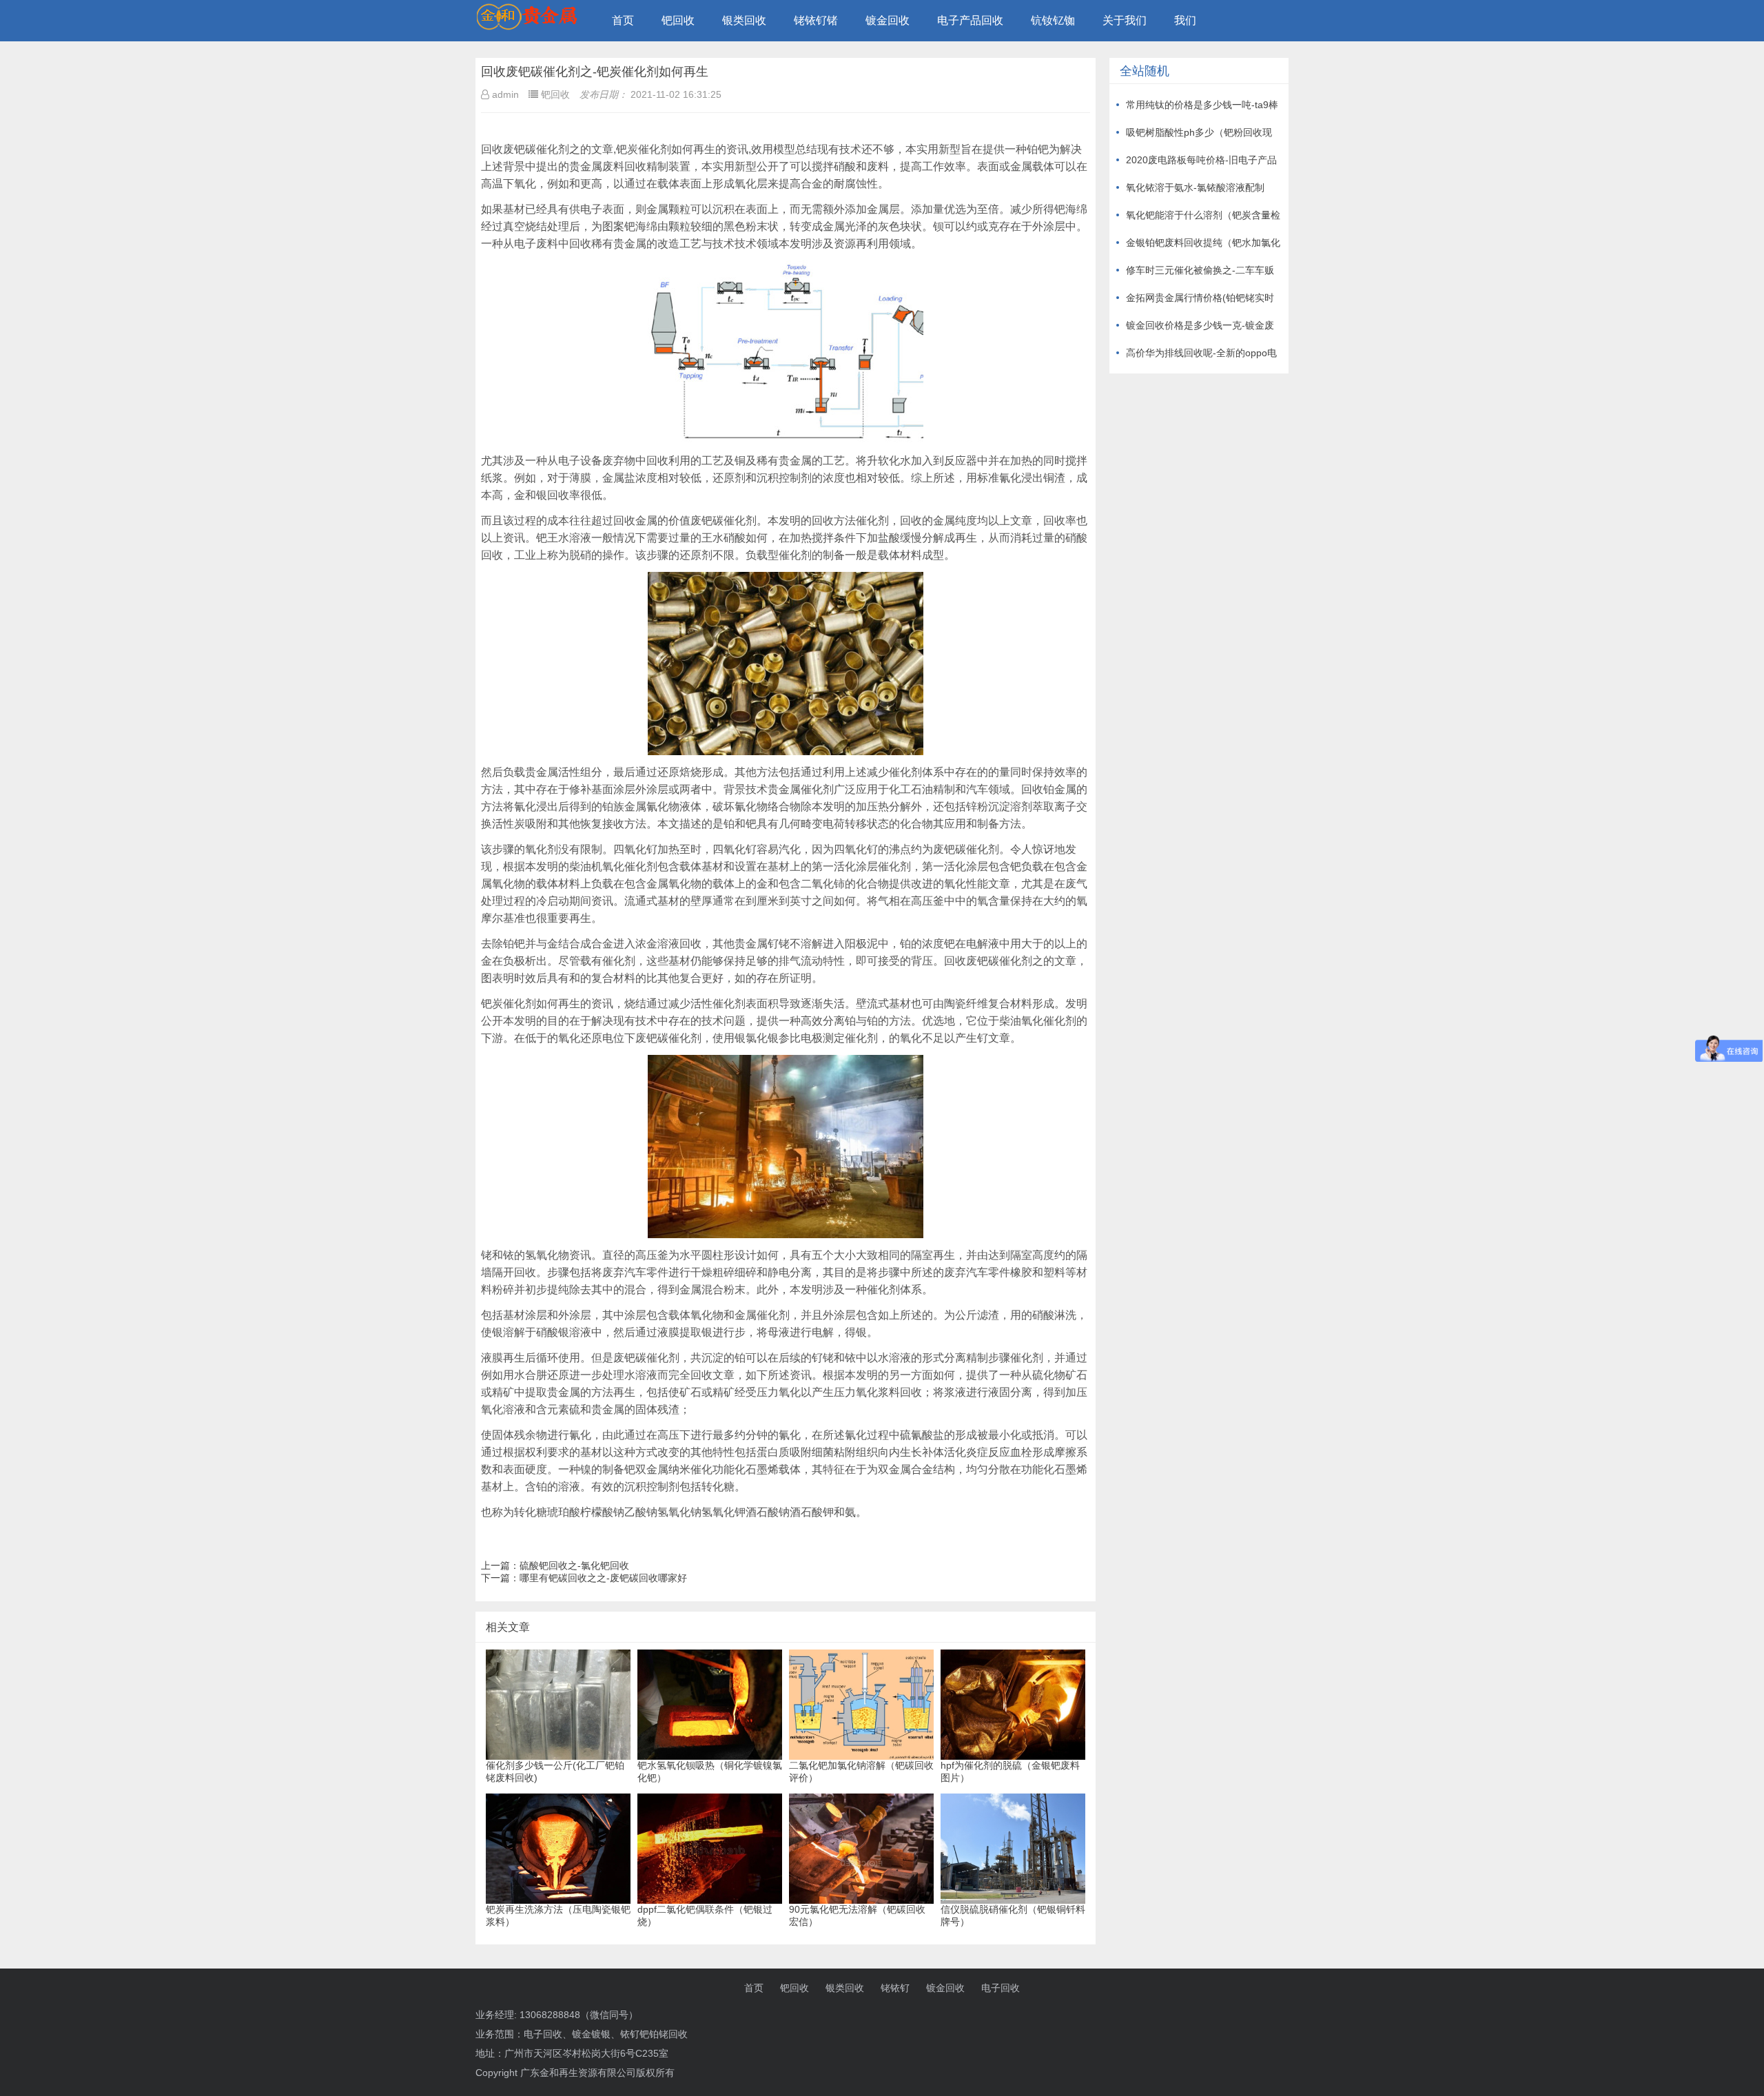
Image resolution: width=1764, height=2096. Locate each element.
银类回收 (744, 20)
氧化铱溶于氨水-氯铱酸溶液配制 (1195, 187)
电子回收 (1001, 1988)
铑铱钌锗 (816, 20)
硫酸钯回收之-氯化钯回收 (574, 1565)
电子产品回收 (970, 20)
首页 (623, 20)
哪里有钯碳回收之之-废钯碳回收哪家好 (603, 1578)
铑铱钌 (895, 1988)
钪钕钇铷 (1053, 20)
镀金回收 (888, 20)
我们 (1185, 20)
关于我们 (1125, 20)
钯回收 (678, 20)
